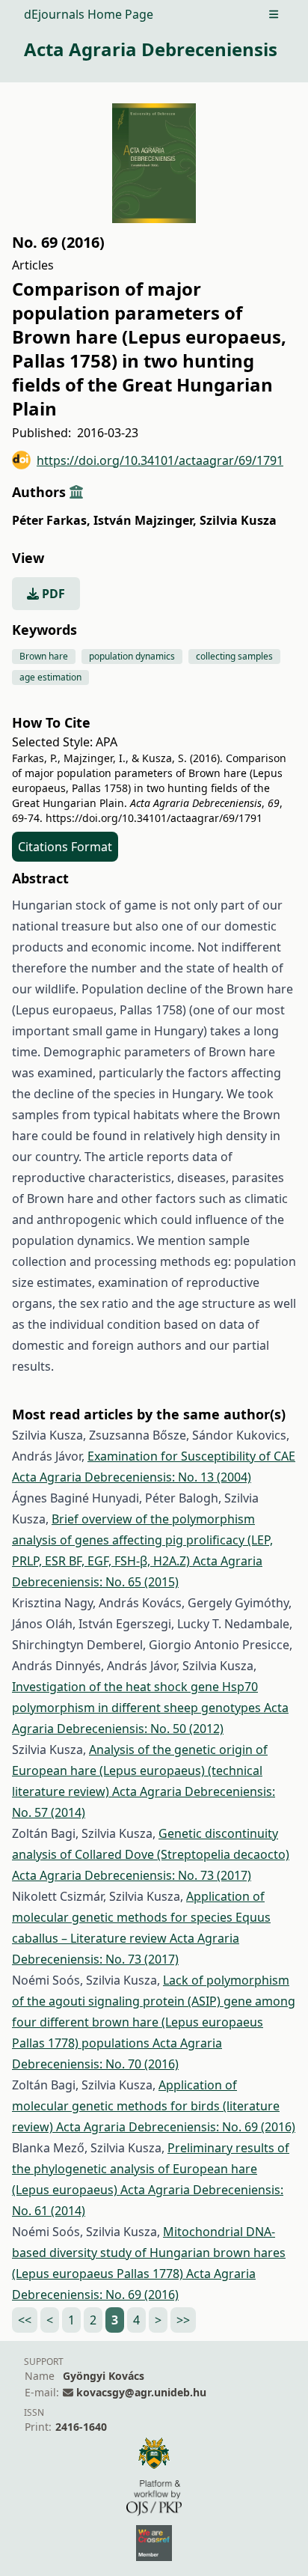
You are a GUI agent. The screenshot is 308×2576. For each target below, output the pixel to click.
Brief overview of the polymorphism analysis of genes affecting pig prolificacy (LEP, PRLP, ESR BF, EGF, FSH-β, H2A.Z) (142, 1540)
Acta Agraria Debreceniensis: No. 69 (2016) (176, 2127)
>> (183, 2320)
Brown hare (44, 656)
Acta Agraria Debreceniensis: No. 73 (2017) (132, 1875)
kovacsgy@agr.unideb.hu (141, 2392)
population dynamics (132, 656)
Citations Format (65, 847)
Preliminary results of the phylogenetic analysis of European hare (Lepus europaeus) (151, 2169)
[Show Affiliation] (76, 492)
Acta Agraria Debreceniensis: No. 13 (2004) (132, 1477)
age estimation (50, 677)
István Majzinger (145, 520)
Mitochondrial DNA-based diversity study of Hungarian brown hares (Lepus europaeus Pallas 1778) (149, 2253)
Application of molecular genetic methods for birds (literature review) (146, 2106)
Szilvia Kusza (238, 520)
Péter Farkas (51, 520)
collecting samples (234, 656)
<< (25, 2320)
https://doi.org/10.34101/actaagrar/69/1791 (160, 460)
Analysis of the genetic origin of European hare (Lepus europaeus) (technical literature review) (140, 1770)
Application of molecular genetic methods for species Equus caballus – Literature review (141, 1917)
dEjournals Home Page (89, 14)
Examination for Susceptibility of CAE (191, 1456)
